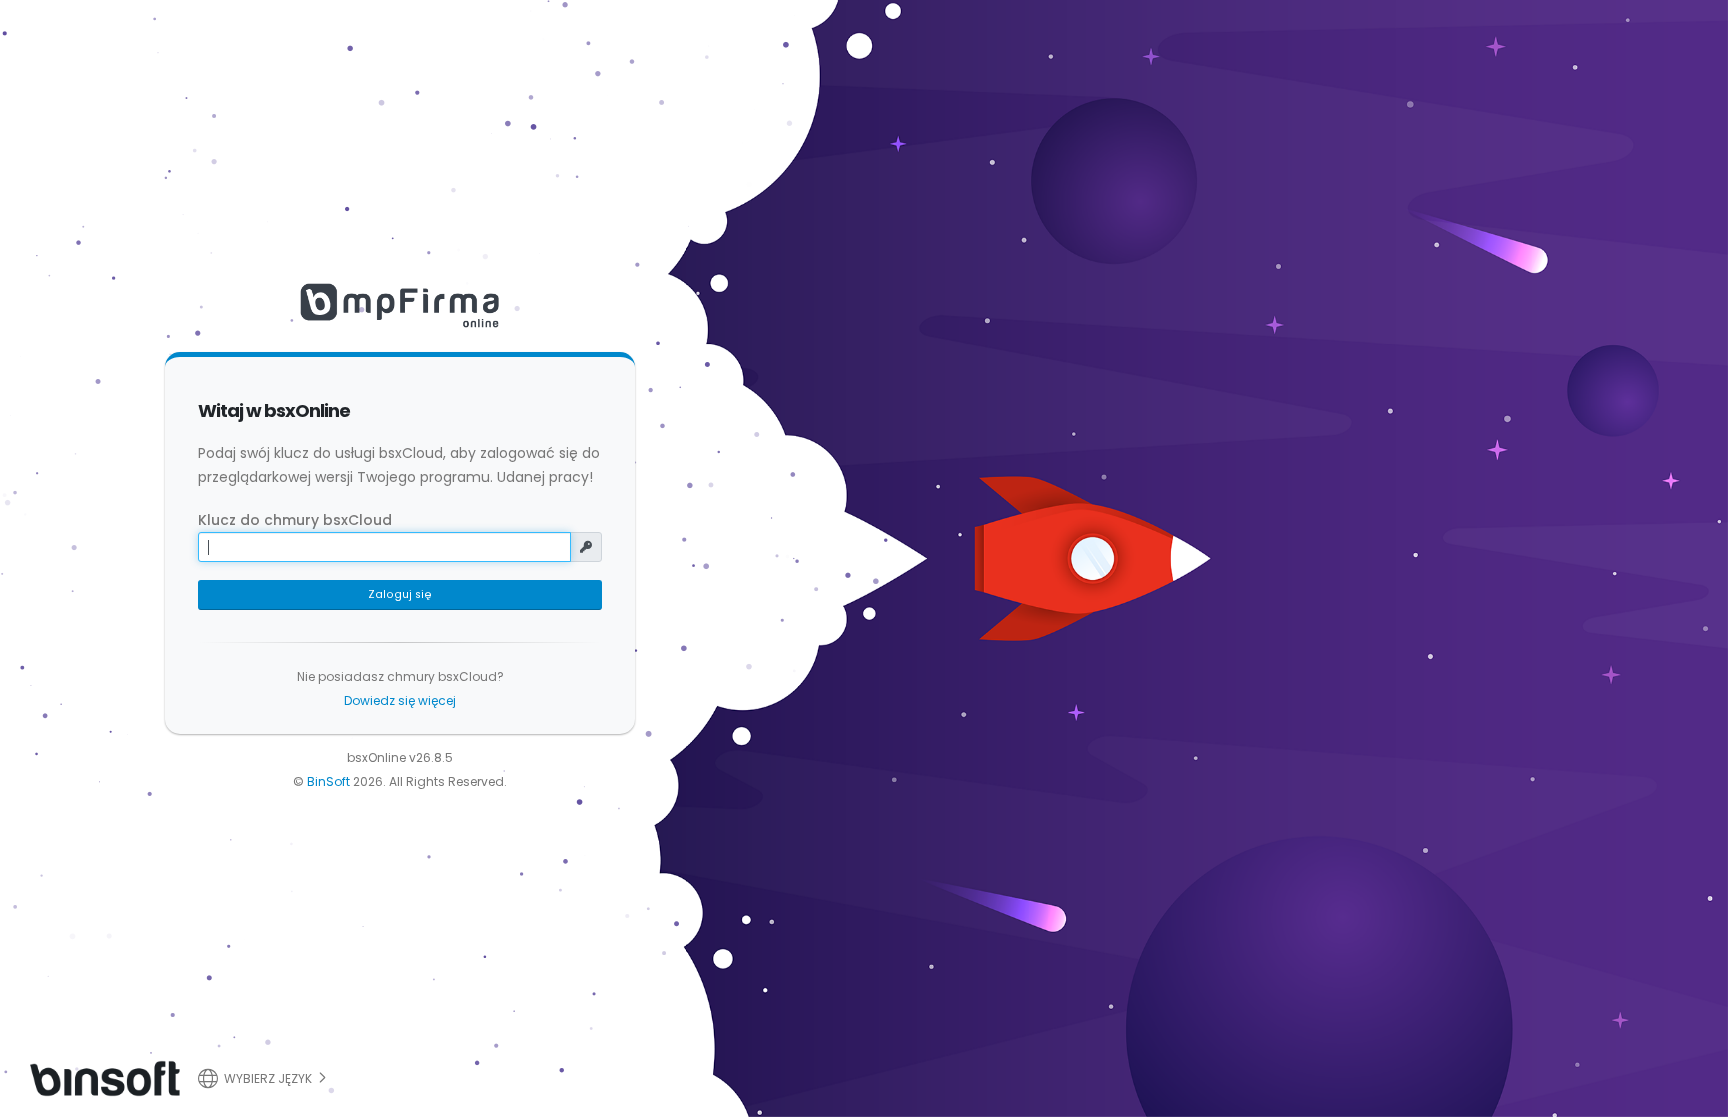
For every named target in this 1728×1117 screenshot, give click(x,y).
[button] (265, 1075)
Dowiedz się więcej (400, 700)
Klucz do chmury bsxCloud (295, 520)
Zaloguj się (400, 594)
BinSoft (328, 781)
